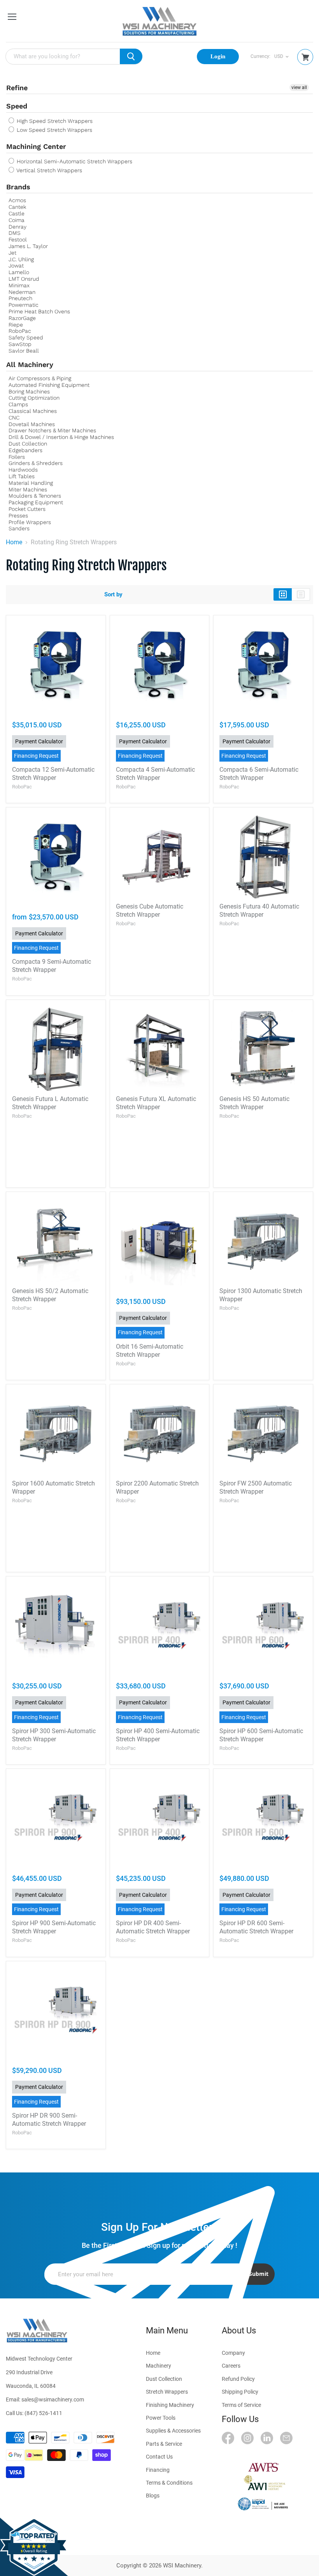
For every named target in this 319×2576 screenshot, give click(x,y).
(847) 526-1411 (43, 2413)
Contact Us (159, 2457)
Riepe (16, 325)
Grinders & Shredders (36, 463)
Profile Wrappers (30, 522)
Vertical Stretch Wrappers (49, 170)
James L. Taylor (28, 246)
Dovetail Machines (32, 424)
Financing (158, 2470)
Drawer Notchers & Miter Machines (52, 430)
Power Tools (161, 2418)
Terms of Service (241, 2405)
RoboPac (20, 331)
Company (233, 2353)
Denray (18, 227)
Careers (231, 2366)
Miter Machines (28, 489)
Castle (17, 213)
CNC (14, 418)
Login (218, 56)
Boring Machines (29, 391)
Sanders (19, 528)
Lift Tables (22, 476)
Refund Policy (238, 2379)
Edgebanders (25, 450)
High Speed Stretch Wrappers (54, 121)
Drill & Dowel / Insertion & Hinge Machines (61, 437)
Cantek (17, 207)
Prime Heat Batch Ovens (39, 311)
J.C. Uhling (21, 259)
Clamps (18, 404)
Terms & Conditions (169, 2483)
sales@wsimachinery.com (53, 2399)
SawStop (20, 344)
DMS (15, 233)
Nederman (22, 292)
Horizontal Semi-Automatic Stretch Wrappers (74, 161)
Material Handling (31, 483)
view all (299, 87)
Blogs (153, 2496)
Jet (12, 253)
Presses (18, 516)
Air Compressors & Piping (40, 378)
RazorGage (22, 318)
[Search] (131, 56)
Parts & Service (164, 2444)
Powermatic (24, 305)
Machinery (159, 2366)
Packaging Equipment (36, 502)
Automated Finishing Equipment (49, 385)
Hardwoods (23, 470)
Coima (17, 220)
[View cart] (305, 57)
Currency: (260, 57)
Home (14, 542)
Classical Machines (33, 411)
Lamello (19, 272)
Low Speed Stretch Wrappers (54, 130)
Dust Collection (28, 444)
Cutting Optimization (34, 398)
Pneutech (20, 298)
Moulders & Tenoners (35, 496)
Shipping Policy (240, 2392)
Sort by (113, 595)
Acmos (17, 200)
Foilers (17, 457)
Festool (18, 239)
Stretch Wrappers (167, 2392)
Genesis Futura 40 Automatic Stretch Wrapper (259, 911)
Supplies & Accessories (173, 2431)
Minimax (19, 285)
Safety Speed (26, 337)
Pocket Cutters (27, 509)
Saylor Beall (24, 351)
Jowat (16, 266)
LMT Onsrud (24, 279)
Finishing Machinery (170, 2405)
